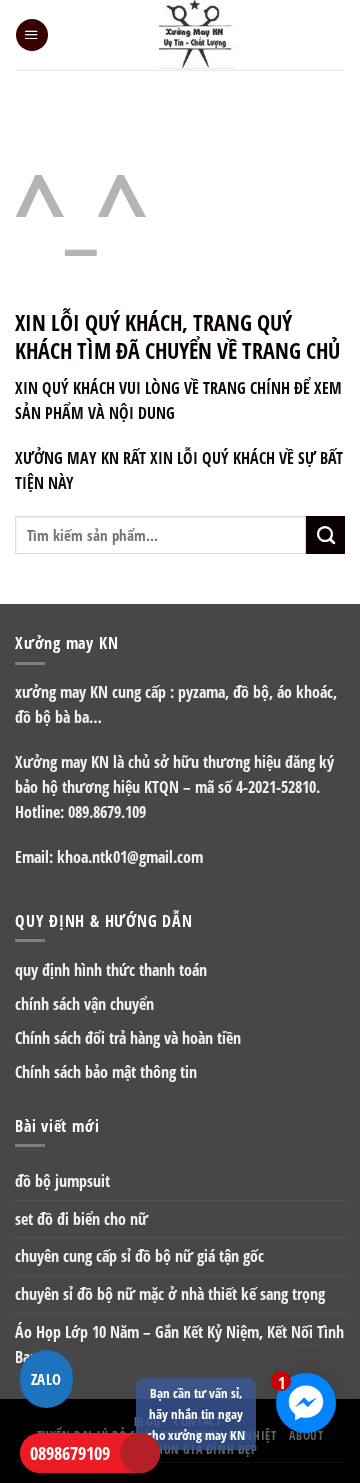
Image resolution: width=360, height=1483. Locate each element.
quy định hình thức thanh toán (111, 970)
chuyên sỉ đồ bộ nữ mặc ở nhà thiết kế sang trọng (170, 1294)
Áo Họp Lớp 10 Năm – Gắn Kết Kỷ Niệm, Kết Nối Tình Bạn (179, 1344)
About (306, 1435)
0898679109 (70, 1453)
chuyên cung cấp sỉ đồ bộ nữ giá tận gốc (139, 1256)
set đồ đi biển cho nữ (81, 1219)
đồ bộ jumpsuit (62, 1181)
